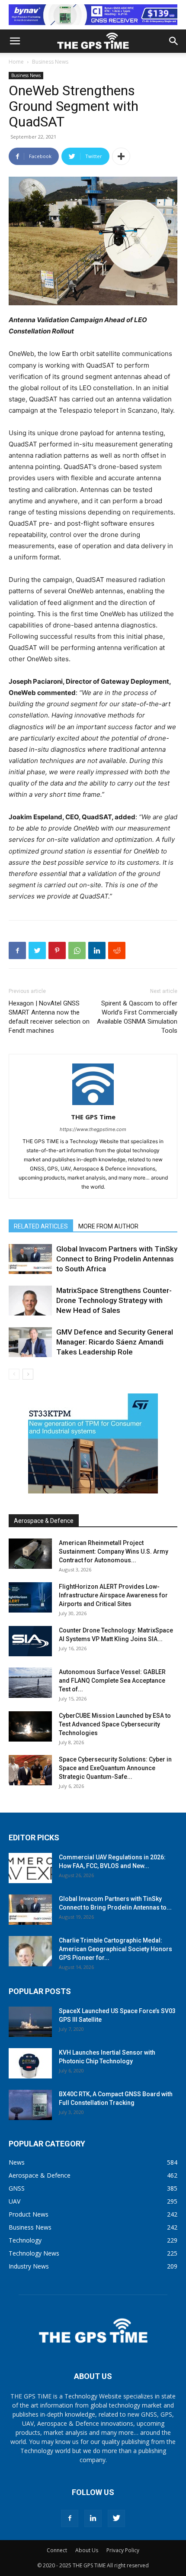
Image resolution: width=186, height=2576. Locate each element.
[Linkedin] (97, 950)
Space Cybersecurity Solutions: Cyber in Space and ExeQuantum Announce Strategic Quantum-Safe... (115, 1768)
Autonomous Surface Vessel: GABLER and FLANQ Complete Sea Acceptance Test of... (112, 1681)
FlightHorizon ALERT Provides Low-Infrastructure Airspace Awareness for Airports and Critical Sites (113, 1595)
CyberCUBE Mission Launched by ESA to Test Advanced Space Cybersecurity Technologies (115, 1724)
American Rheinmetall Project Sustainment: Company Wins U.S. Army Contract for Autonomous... (114, 1551)
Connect (57, 2550)
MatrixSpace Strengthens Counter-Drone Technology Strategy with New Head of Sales (114, 1300)
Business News (50, 62)
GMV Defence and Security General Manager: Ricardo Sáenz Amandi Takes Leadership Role (115, 1342)
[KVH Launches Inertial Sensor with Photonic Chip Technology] (30, 2063)
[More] (121, 156)
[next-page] (28, 1374)
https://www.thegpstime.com (93, 1129)
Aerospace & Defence (44, 1521)
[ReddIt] (117, 950)
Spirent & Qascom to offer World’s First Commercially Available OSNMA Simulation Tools (137, 1017)
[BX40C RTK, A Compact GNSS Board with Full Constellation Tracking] (30, 2105)
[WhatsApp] (77, 950)
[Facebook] (17, 950)
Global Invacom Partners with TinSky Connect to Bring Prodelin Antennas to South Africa (117, 1259)
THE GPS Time (93, 1117)
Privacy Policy (123, 2550)
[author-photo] (93, 1105)
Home (16, 62)
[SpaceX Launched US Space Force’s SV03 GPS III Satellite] (30, 2022)
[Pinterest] (57, 950)
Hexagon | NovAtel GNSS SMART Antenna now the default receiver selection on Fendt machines (49, 1017)
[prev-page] (14, 1374)
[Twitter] (37, 950)
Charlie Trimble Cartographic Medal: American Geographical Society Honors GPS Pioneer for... (115, 1949)
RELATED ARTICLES (41, 1226)
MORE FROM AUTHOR (108, 1226)
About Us (87, 2550)
